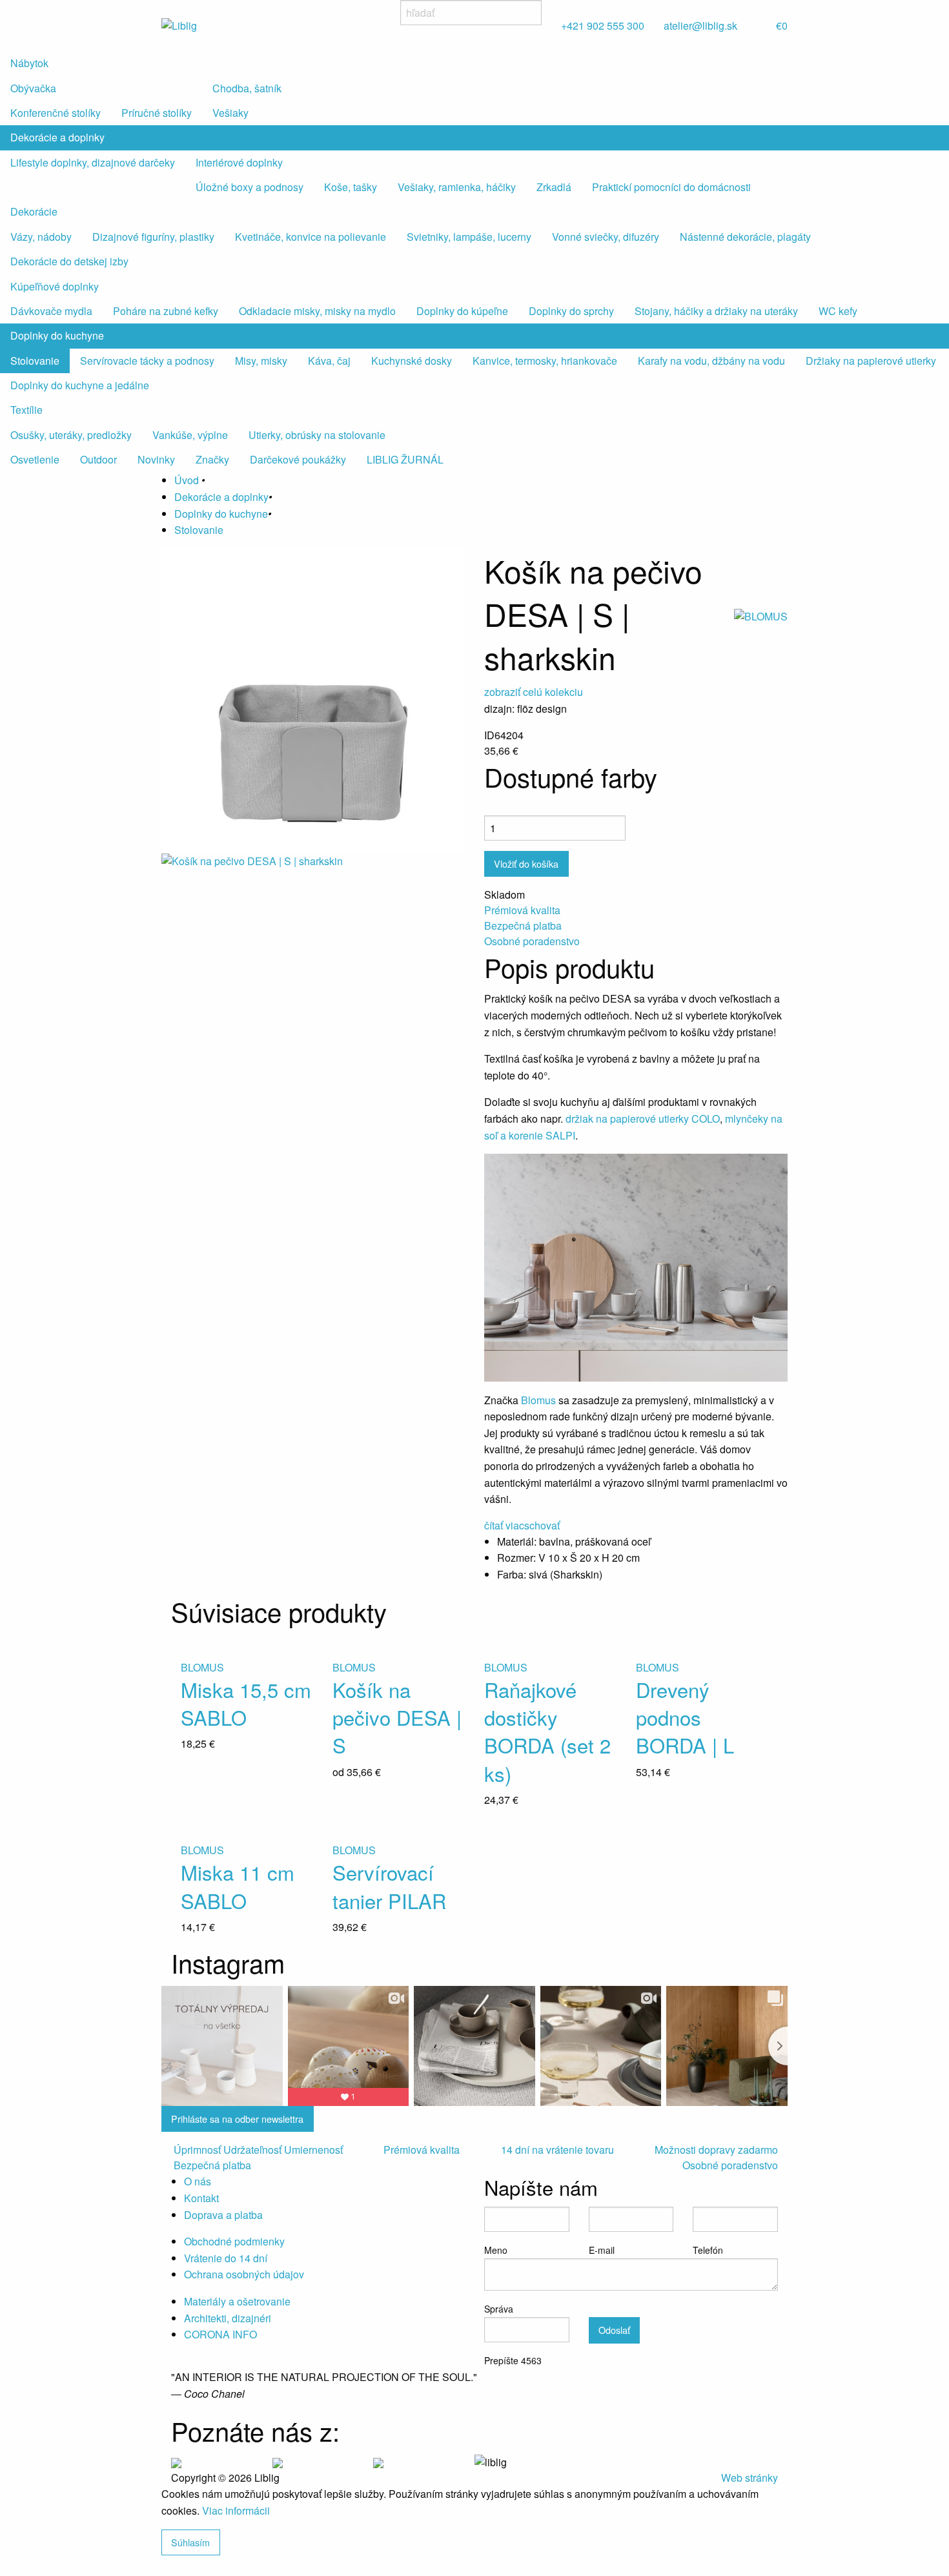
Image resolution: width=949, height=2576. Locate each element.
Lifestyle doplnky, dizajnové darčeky (93, 162)
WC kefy (838, 311)
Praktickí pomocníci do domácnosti (671, 187)
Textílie (26, 410)
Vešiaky (230, 113)
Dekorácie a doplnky (57, 137)
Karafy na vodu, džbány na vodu (711, 361)
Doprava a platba (223, 2215)
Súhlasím (190, 2542)
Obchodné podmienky (234, 2241)
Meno (496, 2250)
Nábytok (29, 63)
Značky (212, 459)
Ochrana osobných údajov (244, 2274)
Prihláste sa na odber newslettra (237, 2119)
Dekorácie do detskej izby (69, 261)
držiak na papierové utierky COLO (643, 1119)
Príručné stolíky (157, 113)
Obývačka (33, 88)
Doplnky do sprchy (571, 311)
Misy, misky (261, 361)
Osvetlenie (35, 459)
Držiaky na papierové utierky (871, 361)
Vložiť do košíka (526, 864)
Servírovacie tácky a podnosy (147, 361)
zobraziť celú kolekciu (534, 692)
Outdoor (98, 459)
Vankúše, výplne (190, 435)
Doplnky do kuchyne (57, 335)
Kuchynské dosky (412, 361)
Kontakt (201, 2198)
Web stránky (750, 2478)
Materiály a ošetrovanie (237, 2301)
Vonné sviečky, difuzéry (606, 237)
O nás (198, 2181)
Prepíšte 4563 (513, 2360)
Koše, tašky (351, 187)
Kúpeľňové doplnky (55, 286)
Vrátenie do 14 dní (226, 2258)
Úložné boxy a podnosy (250, 187)
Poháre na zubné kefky (166, 311)
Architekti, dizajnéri (228, 2318)
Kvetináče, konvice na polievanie (311, 237)
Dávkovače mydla (51, 311)
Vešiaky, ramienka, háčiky (457, 187)
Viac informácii (236, 2510)
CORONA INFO (220, 2334)
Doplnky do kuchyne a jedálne (80, 385)
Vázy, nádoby (41, 237)
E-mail (602, 2250)
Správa (499, 2309)
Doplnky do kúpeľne (462, 311)
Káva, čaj (329, 361)
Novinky (156, 459)
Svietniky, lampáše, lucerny (469, 237)
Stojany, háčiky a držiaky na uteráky (716, 311)
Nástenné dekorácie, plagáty (745, 237)
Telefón (708, 2250)
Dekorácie (34, 211)
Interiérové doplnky (239, 162)
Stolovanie (35, 361)
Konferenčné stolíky (56, 113)
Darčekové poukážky (298, 459)
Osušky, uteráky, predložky (71, 435)
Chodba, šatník (247, 88)
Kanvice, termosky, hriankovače (545, 361)
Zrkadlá (554, 187)
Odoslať (614, 2330)
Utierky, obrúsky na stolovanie (317, 435)
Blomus (540, 1400)
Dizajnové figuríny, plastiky (153, 237)
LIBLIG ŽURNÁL (405, 459)
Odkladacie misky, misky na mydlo (317, 311)
